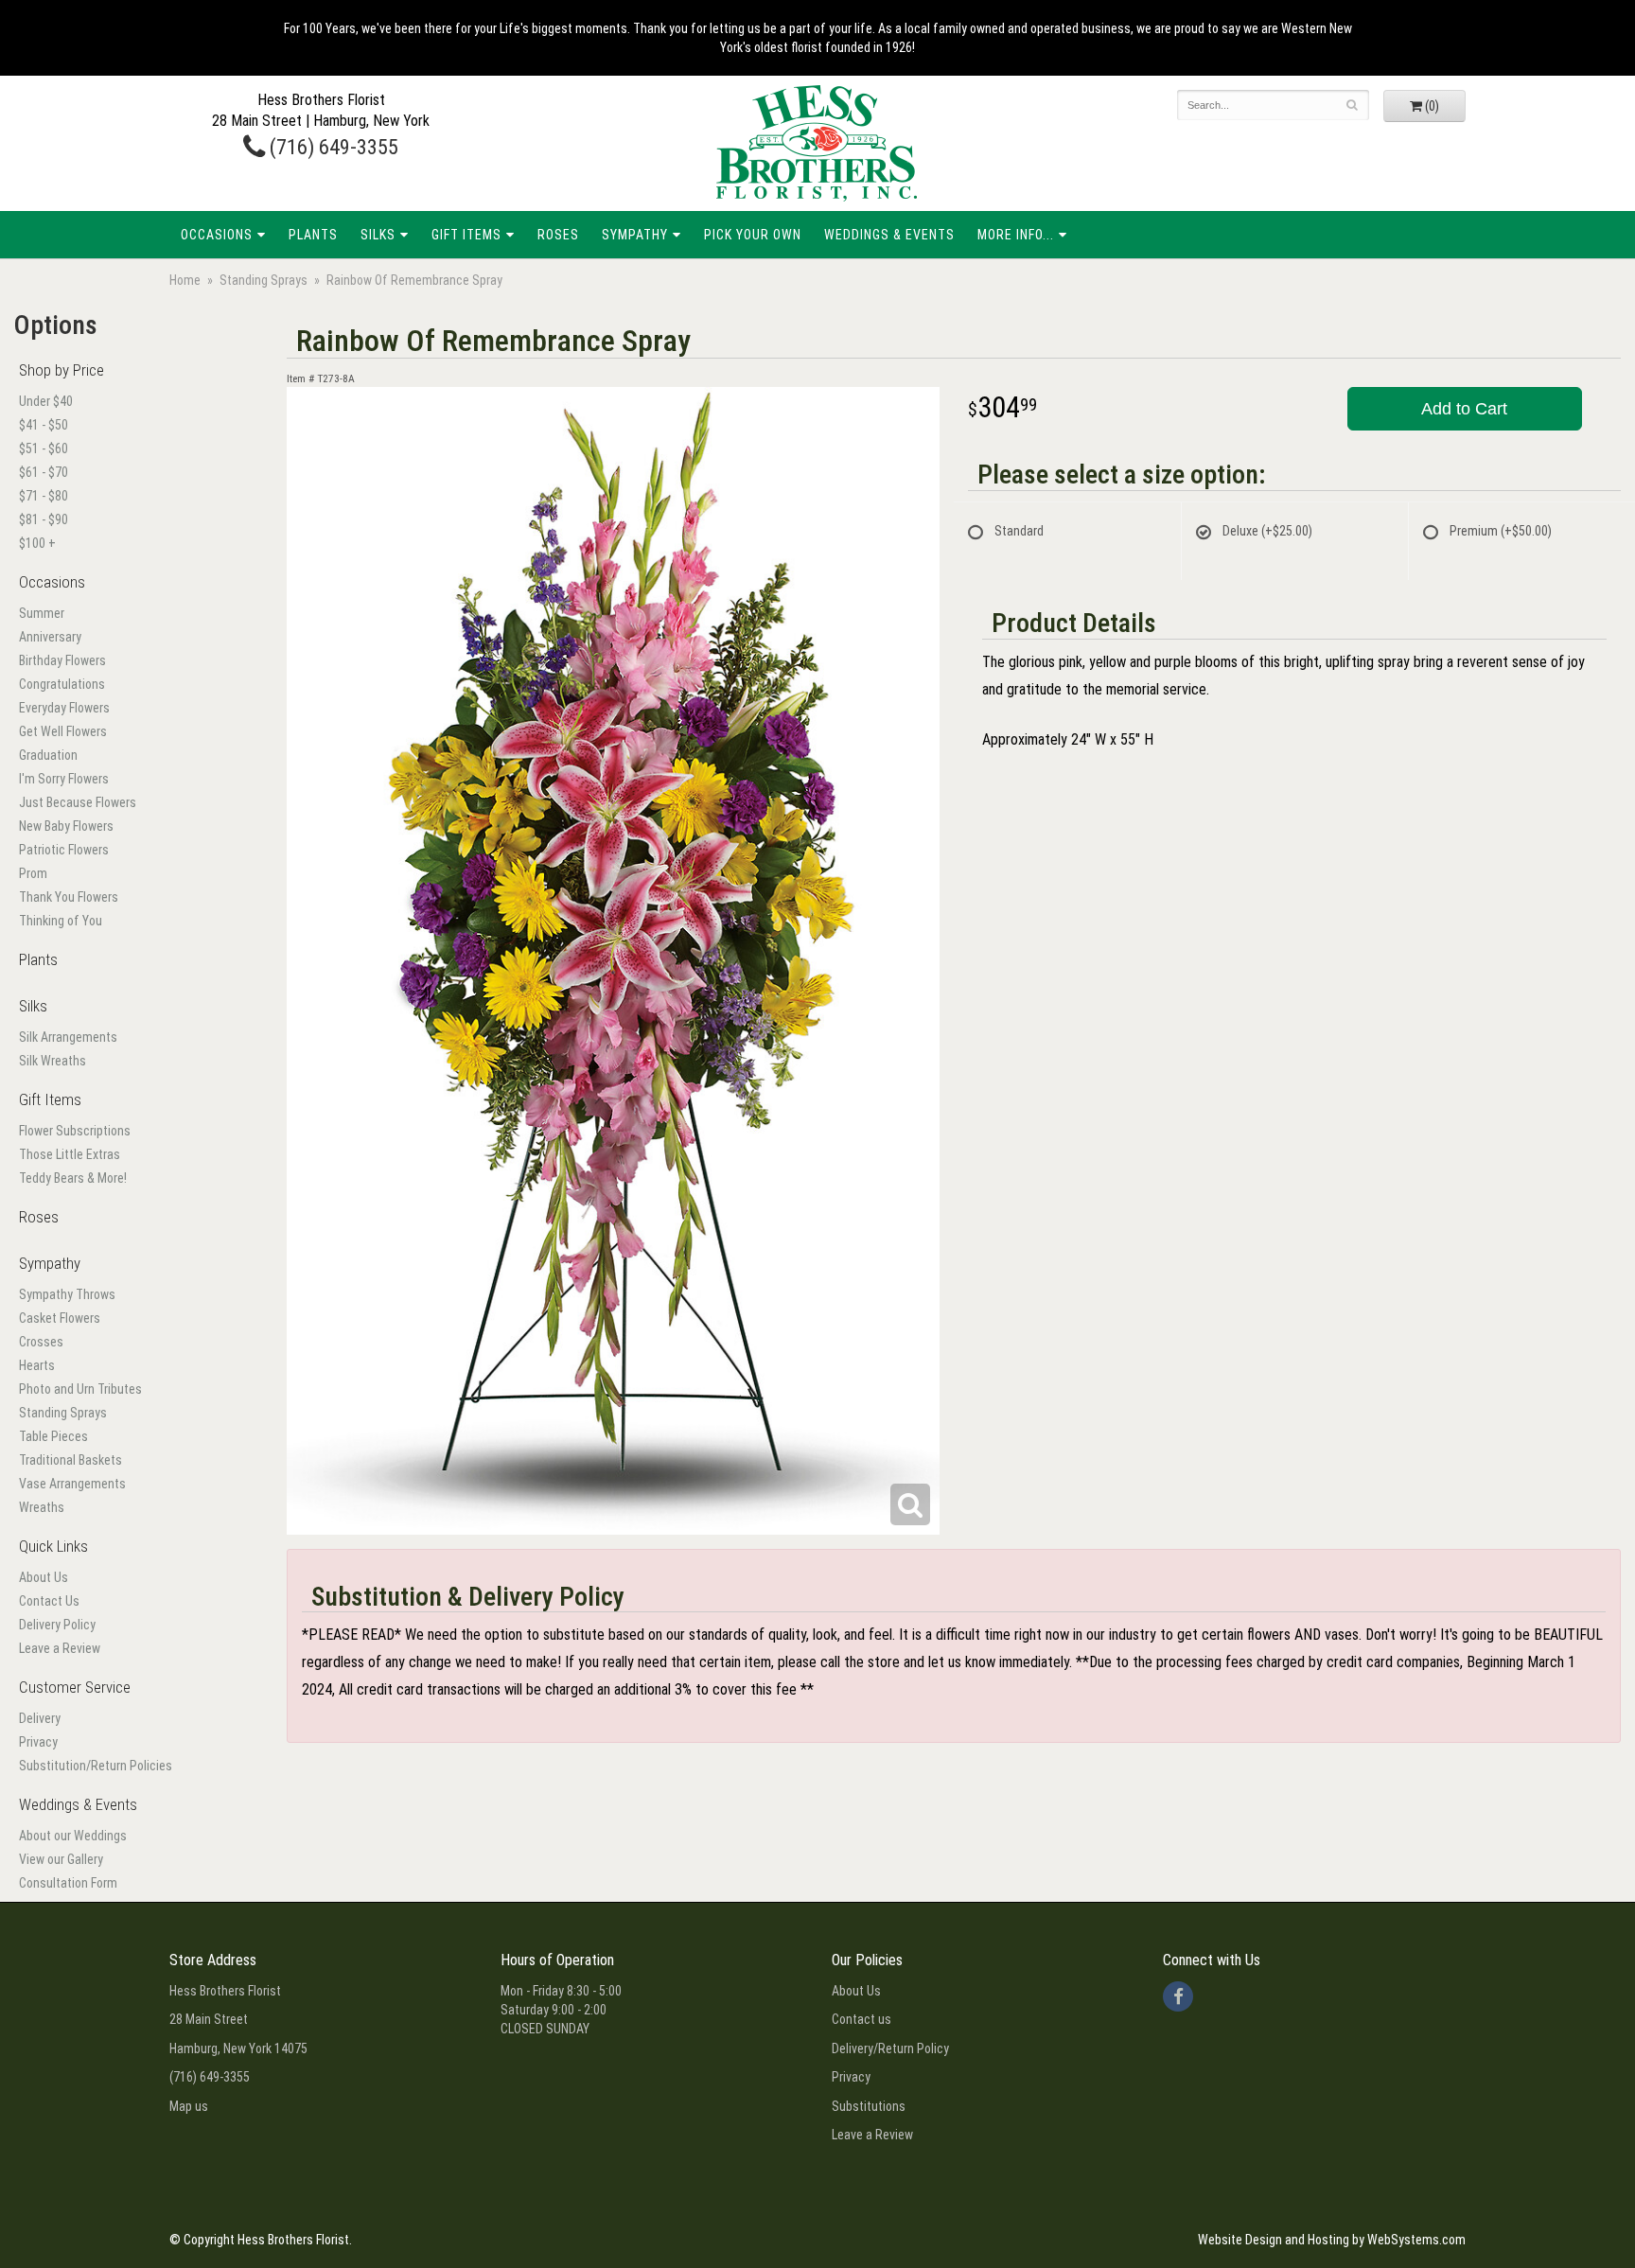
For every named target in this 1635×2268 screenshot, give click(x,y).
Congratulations (62, 684)
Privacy (38, 1742)
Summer (42, 613)
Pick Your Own (753, 235)
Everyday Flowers (64, 708)
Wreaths (42, 1507)
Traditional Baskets (70, 1460)
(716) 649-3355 (332, 147)
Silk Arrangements (68, 1037)
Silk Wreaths (53, 1061)
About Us (44, 1577)
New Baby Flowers (66, 826)
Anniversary (50, 637)
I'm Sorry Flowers (64, 779)
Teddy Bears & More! (73, 1178)
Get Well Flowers (63, 731)
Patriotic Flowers (64, 850)
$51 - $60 (44, 448)
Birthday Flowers (62, 660)
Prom (33, 873)
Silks (378, 235)
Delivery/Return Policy (890, 2048)
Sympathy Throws (67, 1294)
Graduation (48, 755)
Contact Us (49, 1601)
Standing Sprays (264, 280)
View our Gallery (61, 1859)
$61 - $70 (44, 472)
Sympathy (635, 235)
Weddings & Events (889, 235)
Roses (558, 235)
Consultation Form (68, 1883)
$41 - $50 (44, 425)
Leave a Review (60, 1648)
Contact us (861, 2019)
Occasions (217, 235)
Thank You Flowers (69, 897)
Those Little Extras (70, 1154)
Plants (313, 235)
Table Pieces (53, 1436)
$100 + (37, 543)
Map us (189, 2106)
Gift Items (466, 235)
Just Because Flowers (78, 802)
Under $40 (46, 401)
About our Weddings (73, 1836)
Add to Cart (1464, 409)
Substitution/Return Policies (96, 1766)
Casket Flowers (60, 1318)
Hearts (37, 1365)
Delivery (40, 1718)
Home (185, 280)
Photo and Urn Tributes (80, 1389)
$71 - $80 (44, 496)
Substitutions (869, 2106)
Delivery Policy (57, 1625)
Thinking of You (61, 921)
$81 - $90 (44, 519)
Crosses (41, 1342)
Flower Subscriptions (75, 1131)
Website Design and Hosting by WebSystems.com (1332, 2240)
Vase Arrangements (72, 1484)
